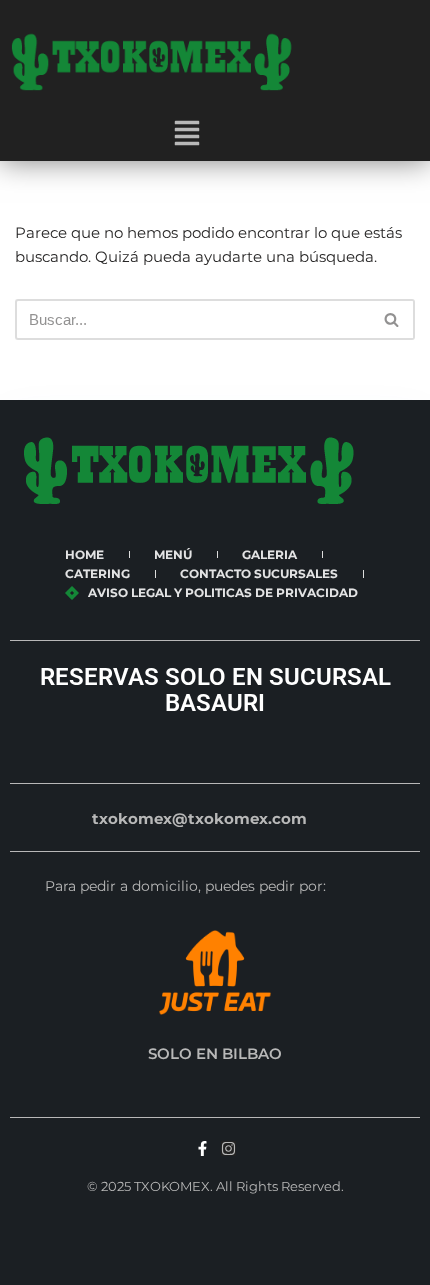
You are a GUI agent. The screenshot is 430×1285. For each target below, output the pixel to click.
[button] (187, 135)
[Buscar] (392, 319)
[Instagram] (228, 1148)
